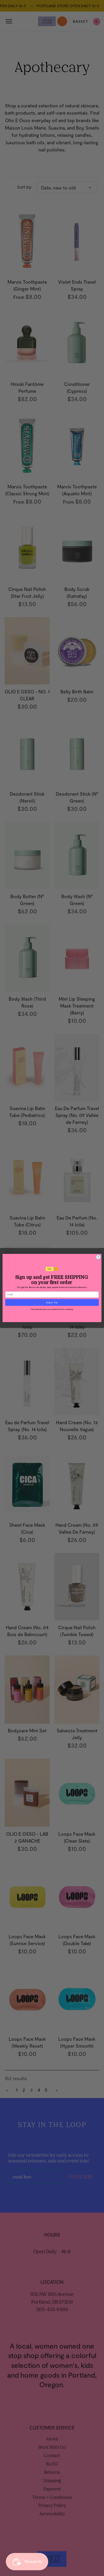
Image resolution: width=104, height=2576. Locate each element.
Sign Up (52, 1302)
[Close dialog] (98, 1257)
